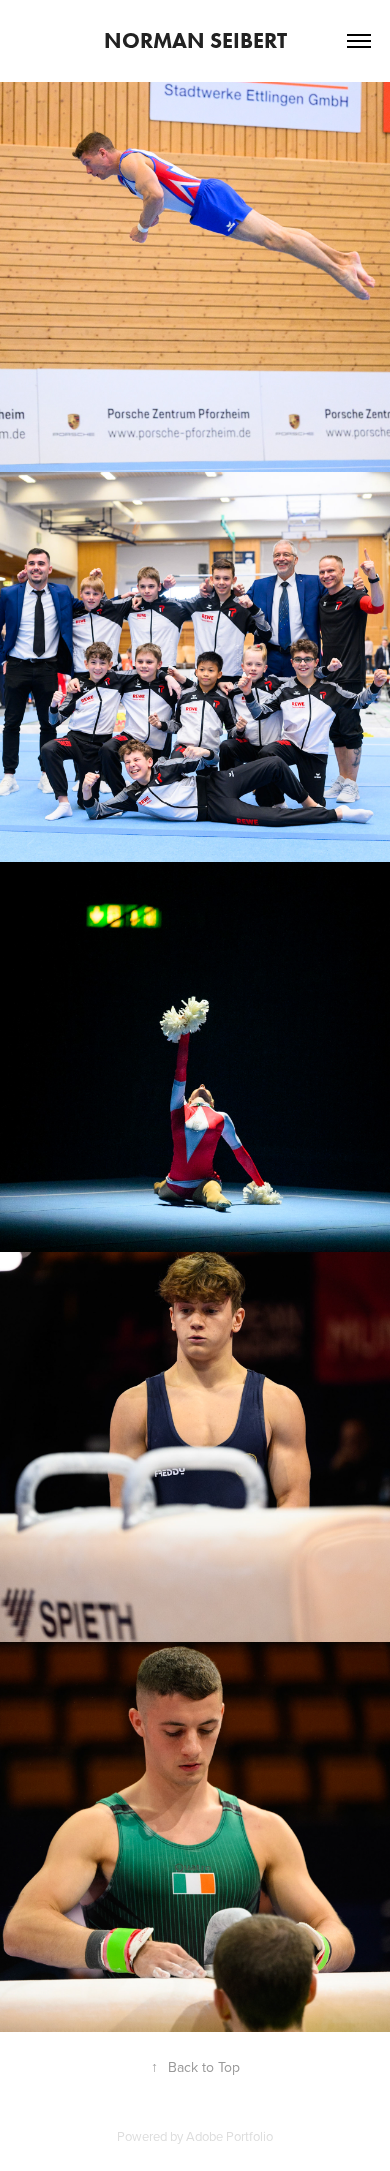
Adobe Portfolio (229, 2136)
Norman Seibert (195, 40)
